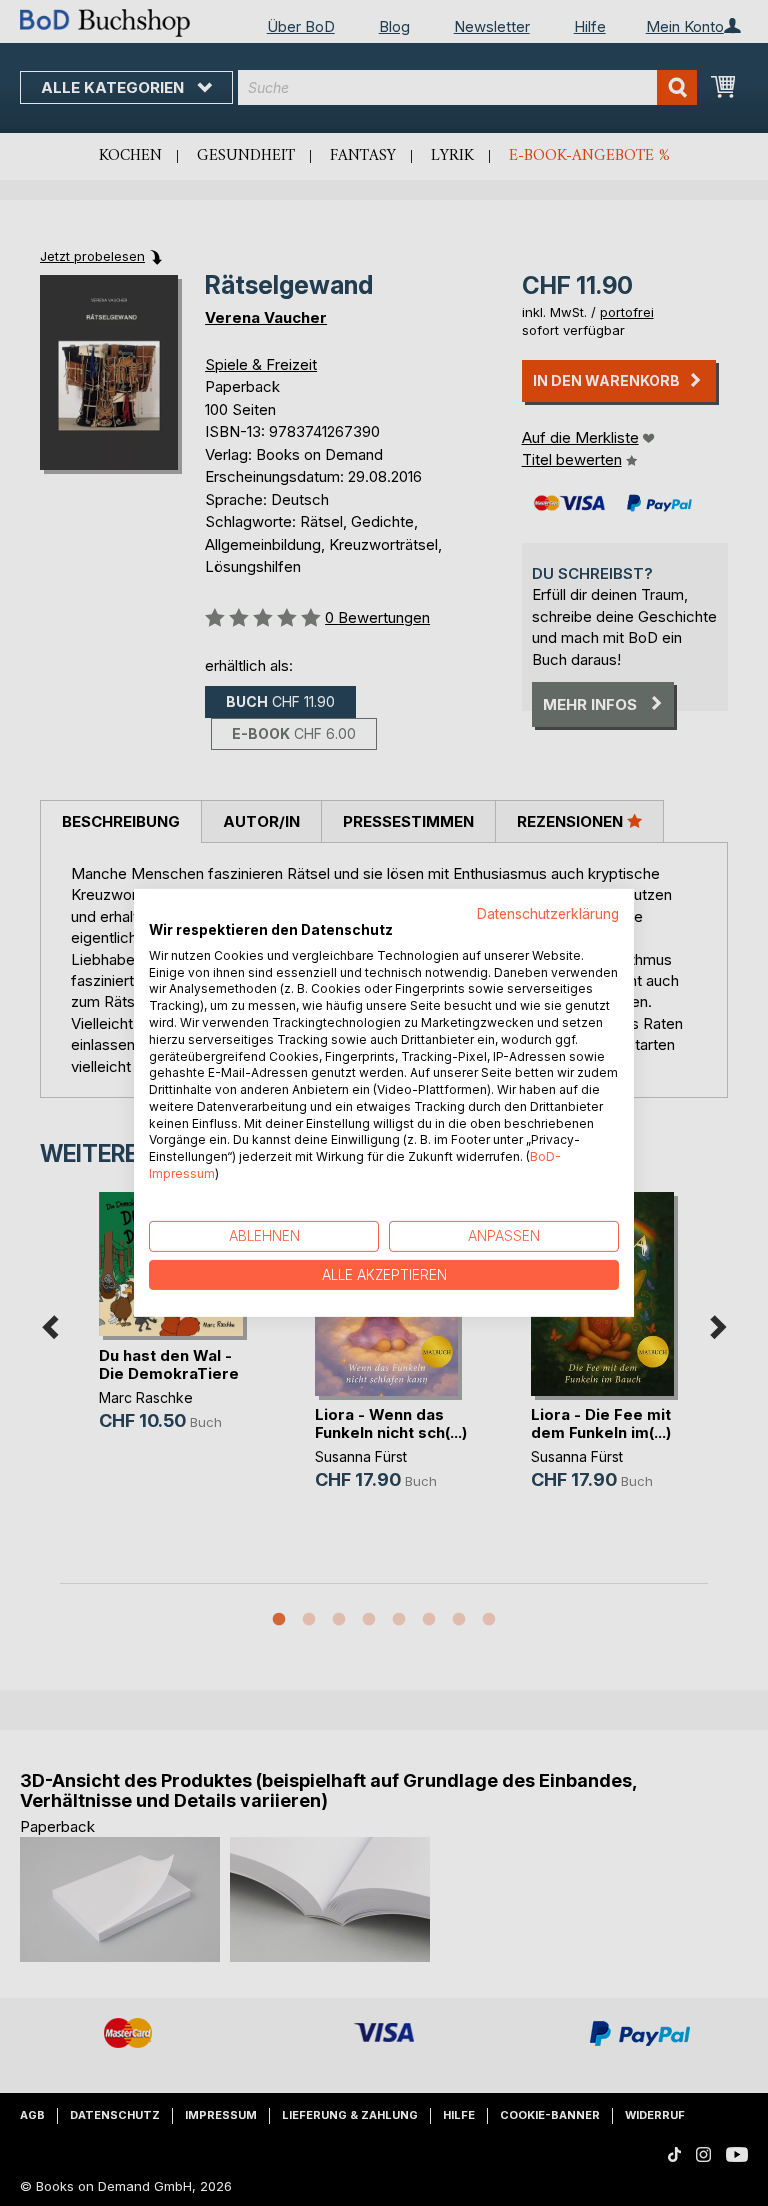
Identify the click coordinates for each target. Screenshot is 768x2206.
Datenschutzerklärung (548, 914)
